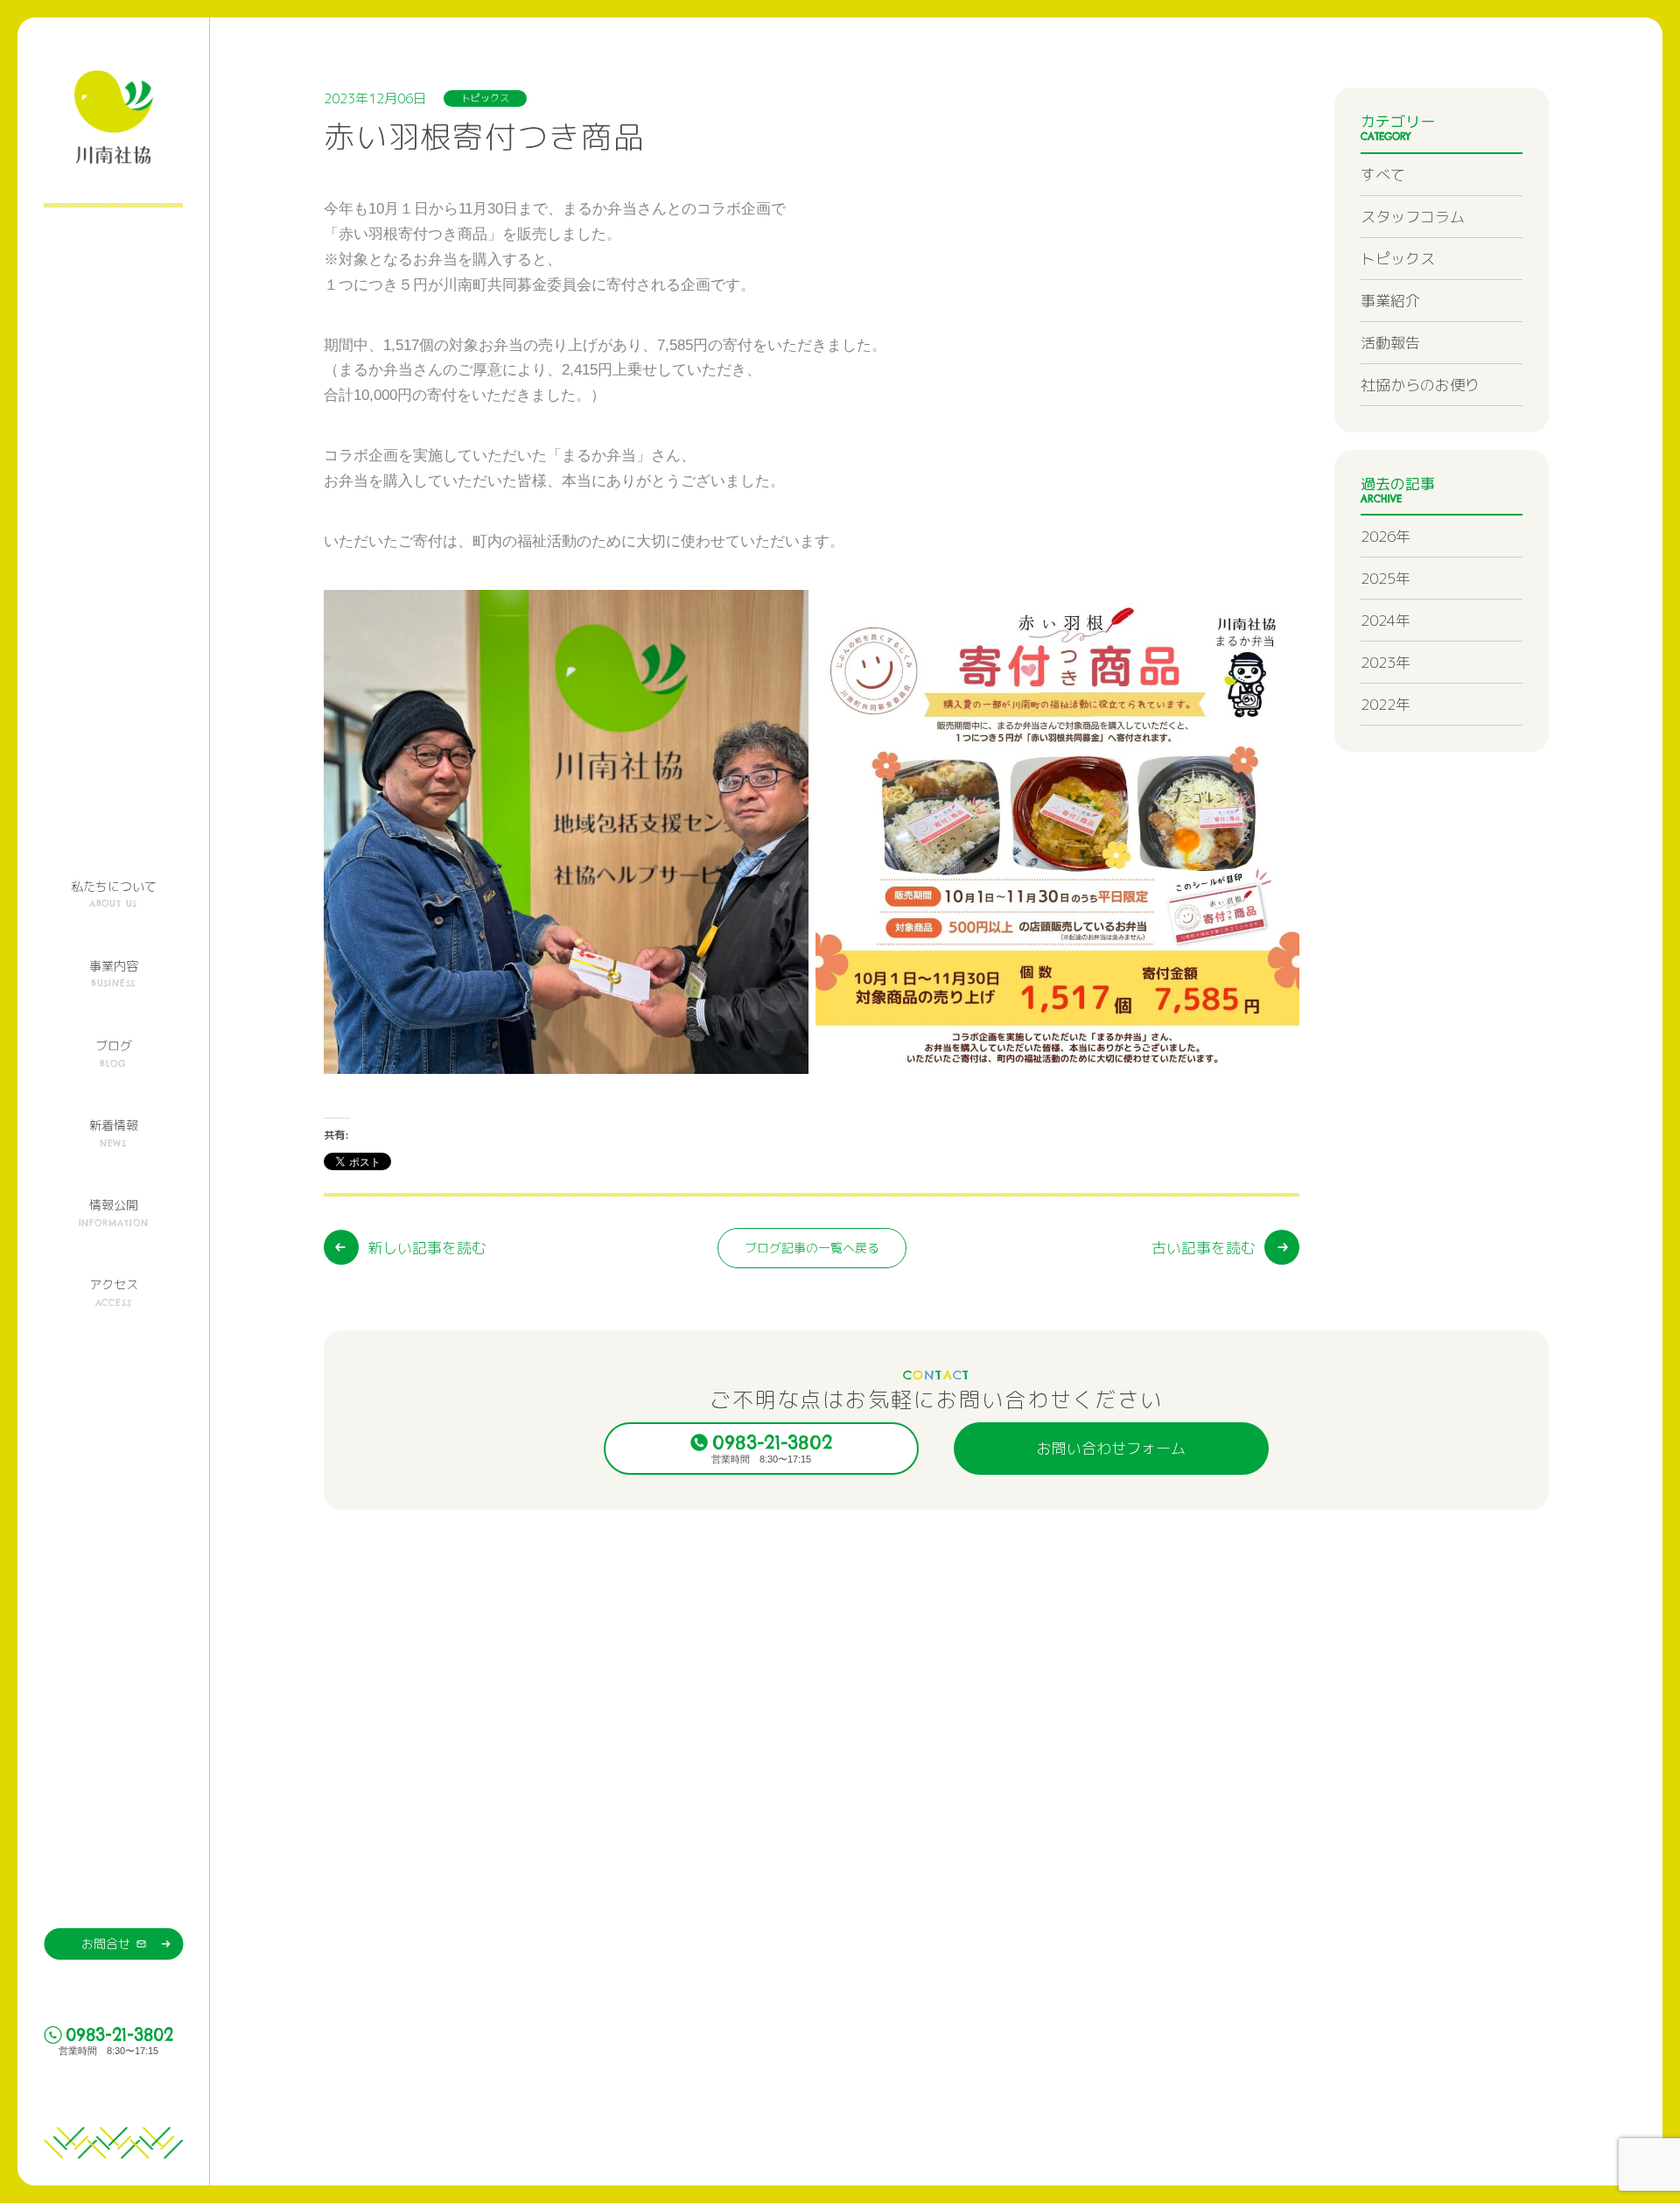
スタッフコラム (1413, 217)
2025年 (1386, 578)
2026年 (1386, 536)
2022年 (1386, 704)
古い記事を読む (1204, 1248)
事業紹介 (1390, 301)
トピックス (1398, 259)
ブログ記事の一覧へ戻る (812, 1248)
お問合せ (106, 1943)
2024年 (1386, 620)
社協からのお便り (1420, 385)
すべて (1383, 175)
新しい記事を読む (427, 1248)
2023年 (1386, 662)
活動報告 (1390, 343)
